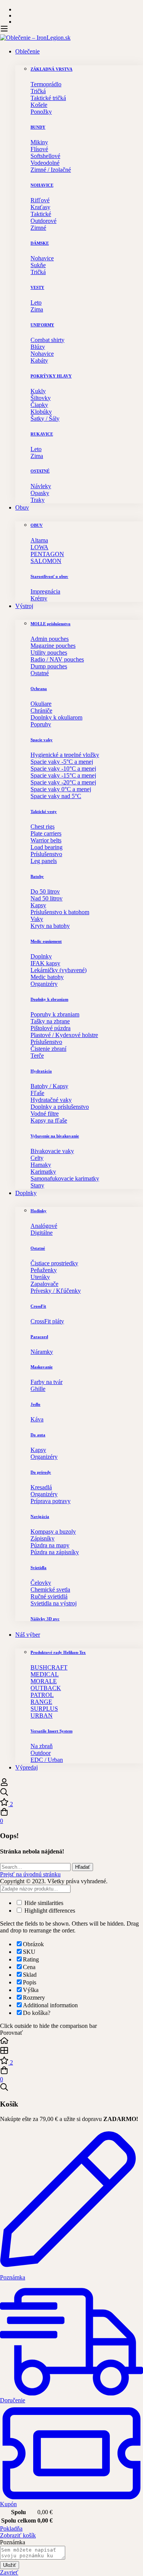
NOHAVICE (42, 185)
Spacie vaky (42, 740)
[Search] (71, 1793)
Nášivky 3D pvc (45, 1619)
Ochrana (39, 689)
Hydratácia (41, 1071)
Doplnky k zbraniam (49, 999)
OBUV (37, 525)
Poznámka (13, 2542)
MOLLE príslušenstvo (51, 624)
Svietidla (39, 1568)
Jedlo (35, 1404)
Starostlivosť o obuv (49, 576)
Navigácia (40, 1516)
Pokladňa (11, 2528)
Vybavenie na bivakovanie (55, 1136)
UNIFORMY (42, 325)
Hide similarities (43, 1903)
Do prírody (41, 1472)
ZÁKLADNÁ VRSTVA (51, 69)
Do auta (38, 1435)
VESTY (37, 287)
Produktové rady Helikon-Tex (58, 1652)
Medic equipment (46, 941)
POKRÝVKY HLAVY (51, 376)
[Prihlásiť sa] (4, 1784)
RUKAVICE (42, 434)
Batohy (37, 876)
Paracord (39, 1337)
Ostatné (38, 1248)
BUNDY (38, 127)
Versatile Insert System (51, 1731)
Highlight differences (49, 1911)
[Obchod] (71, 2051)
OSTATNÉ (40, 471)
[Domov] (71, 2041)
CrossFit (38, 1306)
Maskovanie (42, 1367)
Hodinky (39, 1211)
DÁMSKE (40, 243)
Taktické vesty (44, 811)
